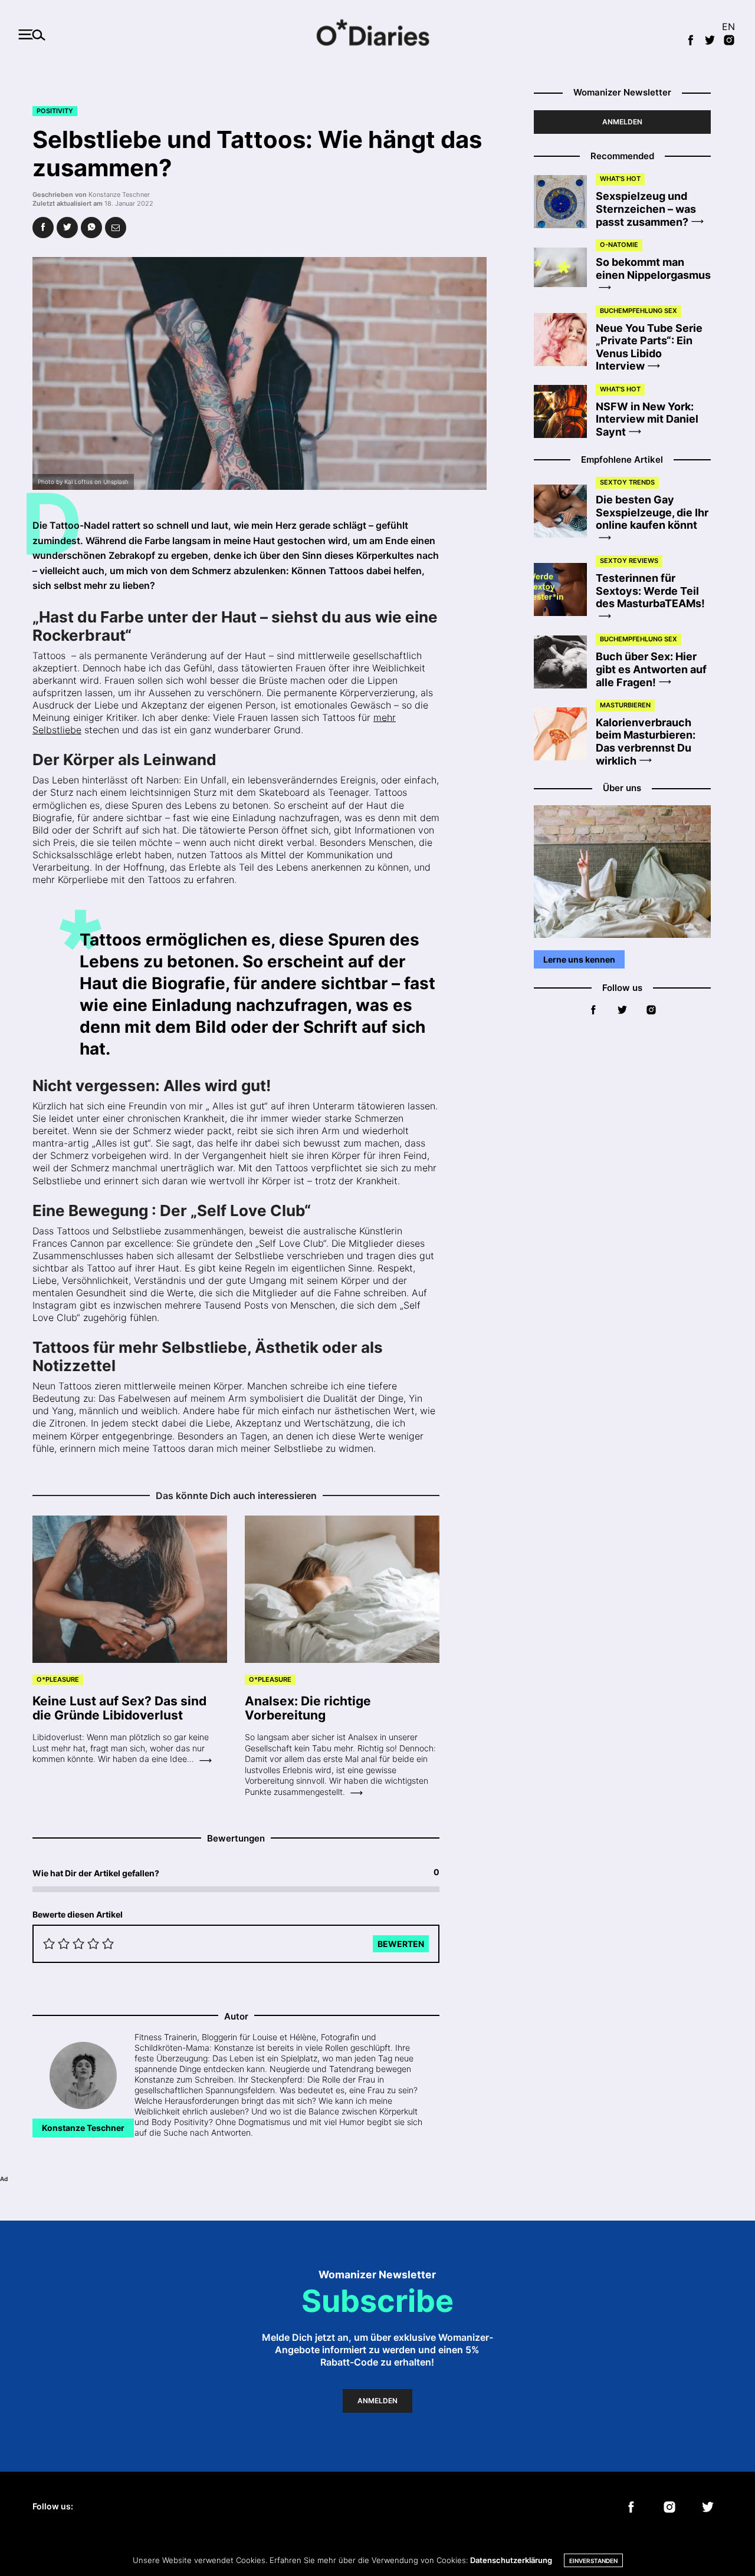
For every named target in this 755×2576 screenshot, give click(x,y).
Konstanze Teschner (119, 195)
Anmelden (622, 122)
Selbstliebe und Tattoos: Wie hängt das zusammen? (257, 154)
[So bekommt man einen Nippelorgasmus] (565, 268)
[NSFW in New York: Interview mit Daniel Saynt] (565, 411)
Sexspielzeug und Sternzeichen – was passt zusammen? (646, 209)
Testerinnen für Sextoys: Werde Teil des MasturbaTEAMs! (650, 591)
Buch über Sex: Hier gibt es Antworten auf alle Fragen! (651, 669)
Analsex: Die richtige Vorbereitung (308, 1708)
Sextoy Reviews (629, 561)
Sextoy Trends (627, 482)
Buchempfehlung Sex (639, 311)
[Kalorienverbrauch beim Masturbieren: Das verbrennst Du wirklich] (565, 734)
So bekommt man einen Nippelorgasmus (653, 268)
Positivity (55, 111)
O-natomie (619, 245)
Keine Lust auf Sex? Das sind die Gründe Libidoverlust (119, 1708)
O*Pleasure (58, 1679)
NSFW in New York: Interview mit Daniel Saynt (647, 419)
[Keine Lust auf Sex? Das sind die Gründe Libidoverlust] (130, 1589)
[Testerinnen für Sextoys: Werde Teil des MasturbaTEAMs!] (565, 589)
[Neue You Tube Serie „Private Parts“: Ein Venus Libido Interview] (565, 340)
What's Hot (620, 179)
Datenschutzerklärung (511, 2560)
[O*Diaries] (377, 34)
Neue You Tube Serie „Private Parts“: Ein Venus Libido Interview (649, 347)
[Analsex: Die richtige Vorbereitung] (342, 1589)
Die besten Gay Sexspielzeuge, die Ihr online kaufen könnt (652, 512)
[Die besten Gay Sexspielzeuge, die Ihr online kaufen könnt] (565, 511)
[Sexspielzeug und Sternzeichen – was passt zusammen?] (565, 202)
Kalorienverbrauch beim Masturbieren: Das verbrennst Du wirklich (646, 742)
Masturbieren (625, 705)
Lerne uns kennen (579, 959)
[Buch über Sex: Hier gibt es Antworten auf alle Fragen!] (565, 662)
